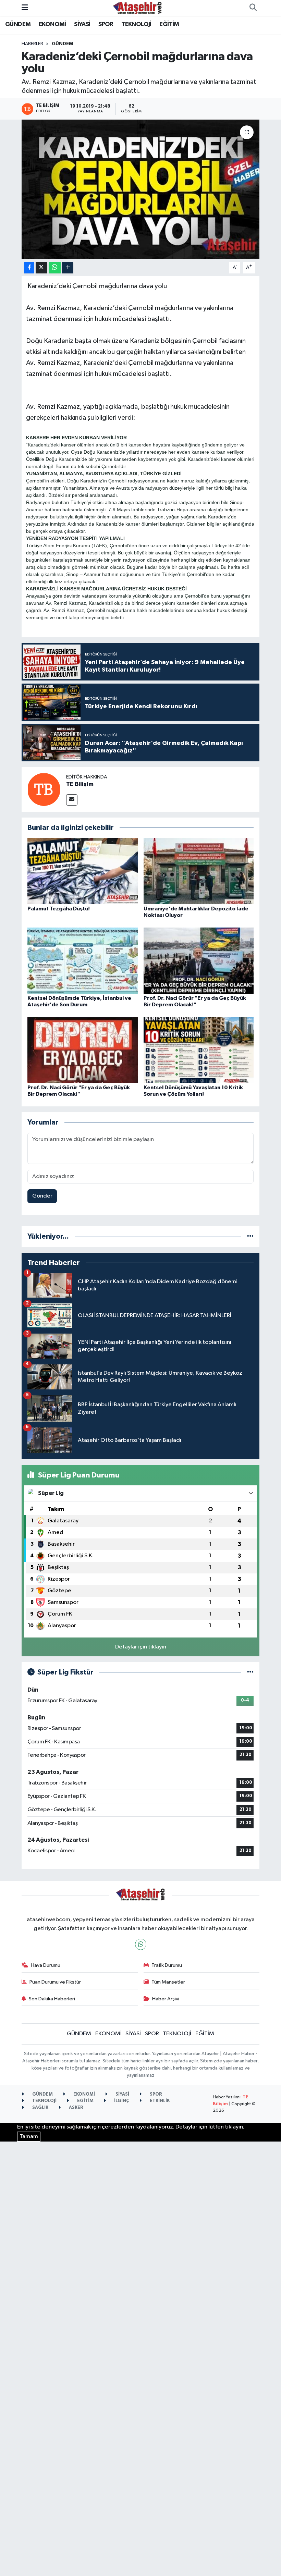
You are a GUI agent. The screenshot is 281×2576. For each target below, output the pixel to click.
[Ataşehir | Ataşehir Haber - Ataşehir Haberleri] (137, 8)
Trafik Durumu (167, 1965)
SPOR (106, 24)
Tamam (29, 2137)
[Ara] (253, 8)
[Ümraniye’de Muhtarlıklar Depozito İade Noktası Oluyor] (199, 871)
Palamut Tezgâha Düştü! (59, 909)
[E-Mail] (72, 800)
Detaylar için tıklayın (141, 1647)
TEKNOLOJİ (136, 24)
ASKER (76, 2108)
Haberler (32, 44)
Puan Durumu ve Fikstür (55, 1982)
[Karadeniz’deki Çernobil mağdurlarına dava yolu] (141, 189)
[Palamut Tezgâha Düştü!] (83, 871)
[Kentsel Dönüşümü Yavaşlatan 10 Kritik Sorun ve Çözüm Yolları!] (199, 1050)
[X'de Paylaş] (41, 268)
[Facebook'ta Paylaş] (29, 268)
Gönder (42, 1196)
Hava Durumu (46, 1965)
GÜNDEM (18, 24)
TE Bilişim (80, 784)
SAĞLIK (40, 2108)
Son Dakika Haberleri (52, 1999)
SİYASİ (82, 24)
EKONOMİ (52, 24)
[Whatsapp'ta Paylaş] (55, 268)
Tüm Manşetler (168, 1982)
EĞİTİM (169, 24)
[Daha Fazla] (68, 268)
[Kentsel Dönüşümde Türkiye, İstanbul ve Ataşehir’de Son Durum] (83, 960)
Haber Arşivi (166, 1999)
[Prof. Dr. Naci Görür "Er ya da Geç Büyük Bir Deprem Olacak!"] (199, 960)
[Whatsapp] (141, 1944)
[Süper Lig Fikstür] (250, 1672)
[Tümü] (250, 1236)
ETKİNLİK (159, 2101)
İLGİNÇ (121, 2101)
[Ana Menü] (25, 8)
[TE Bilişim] (44, 789)
